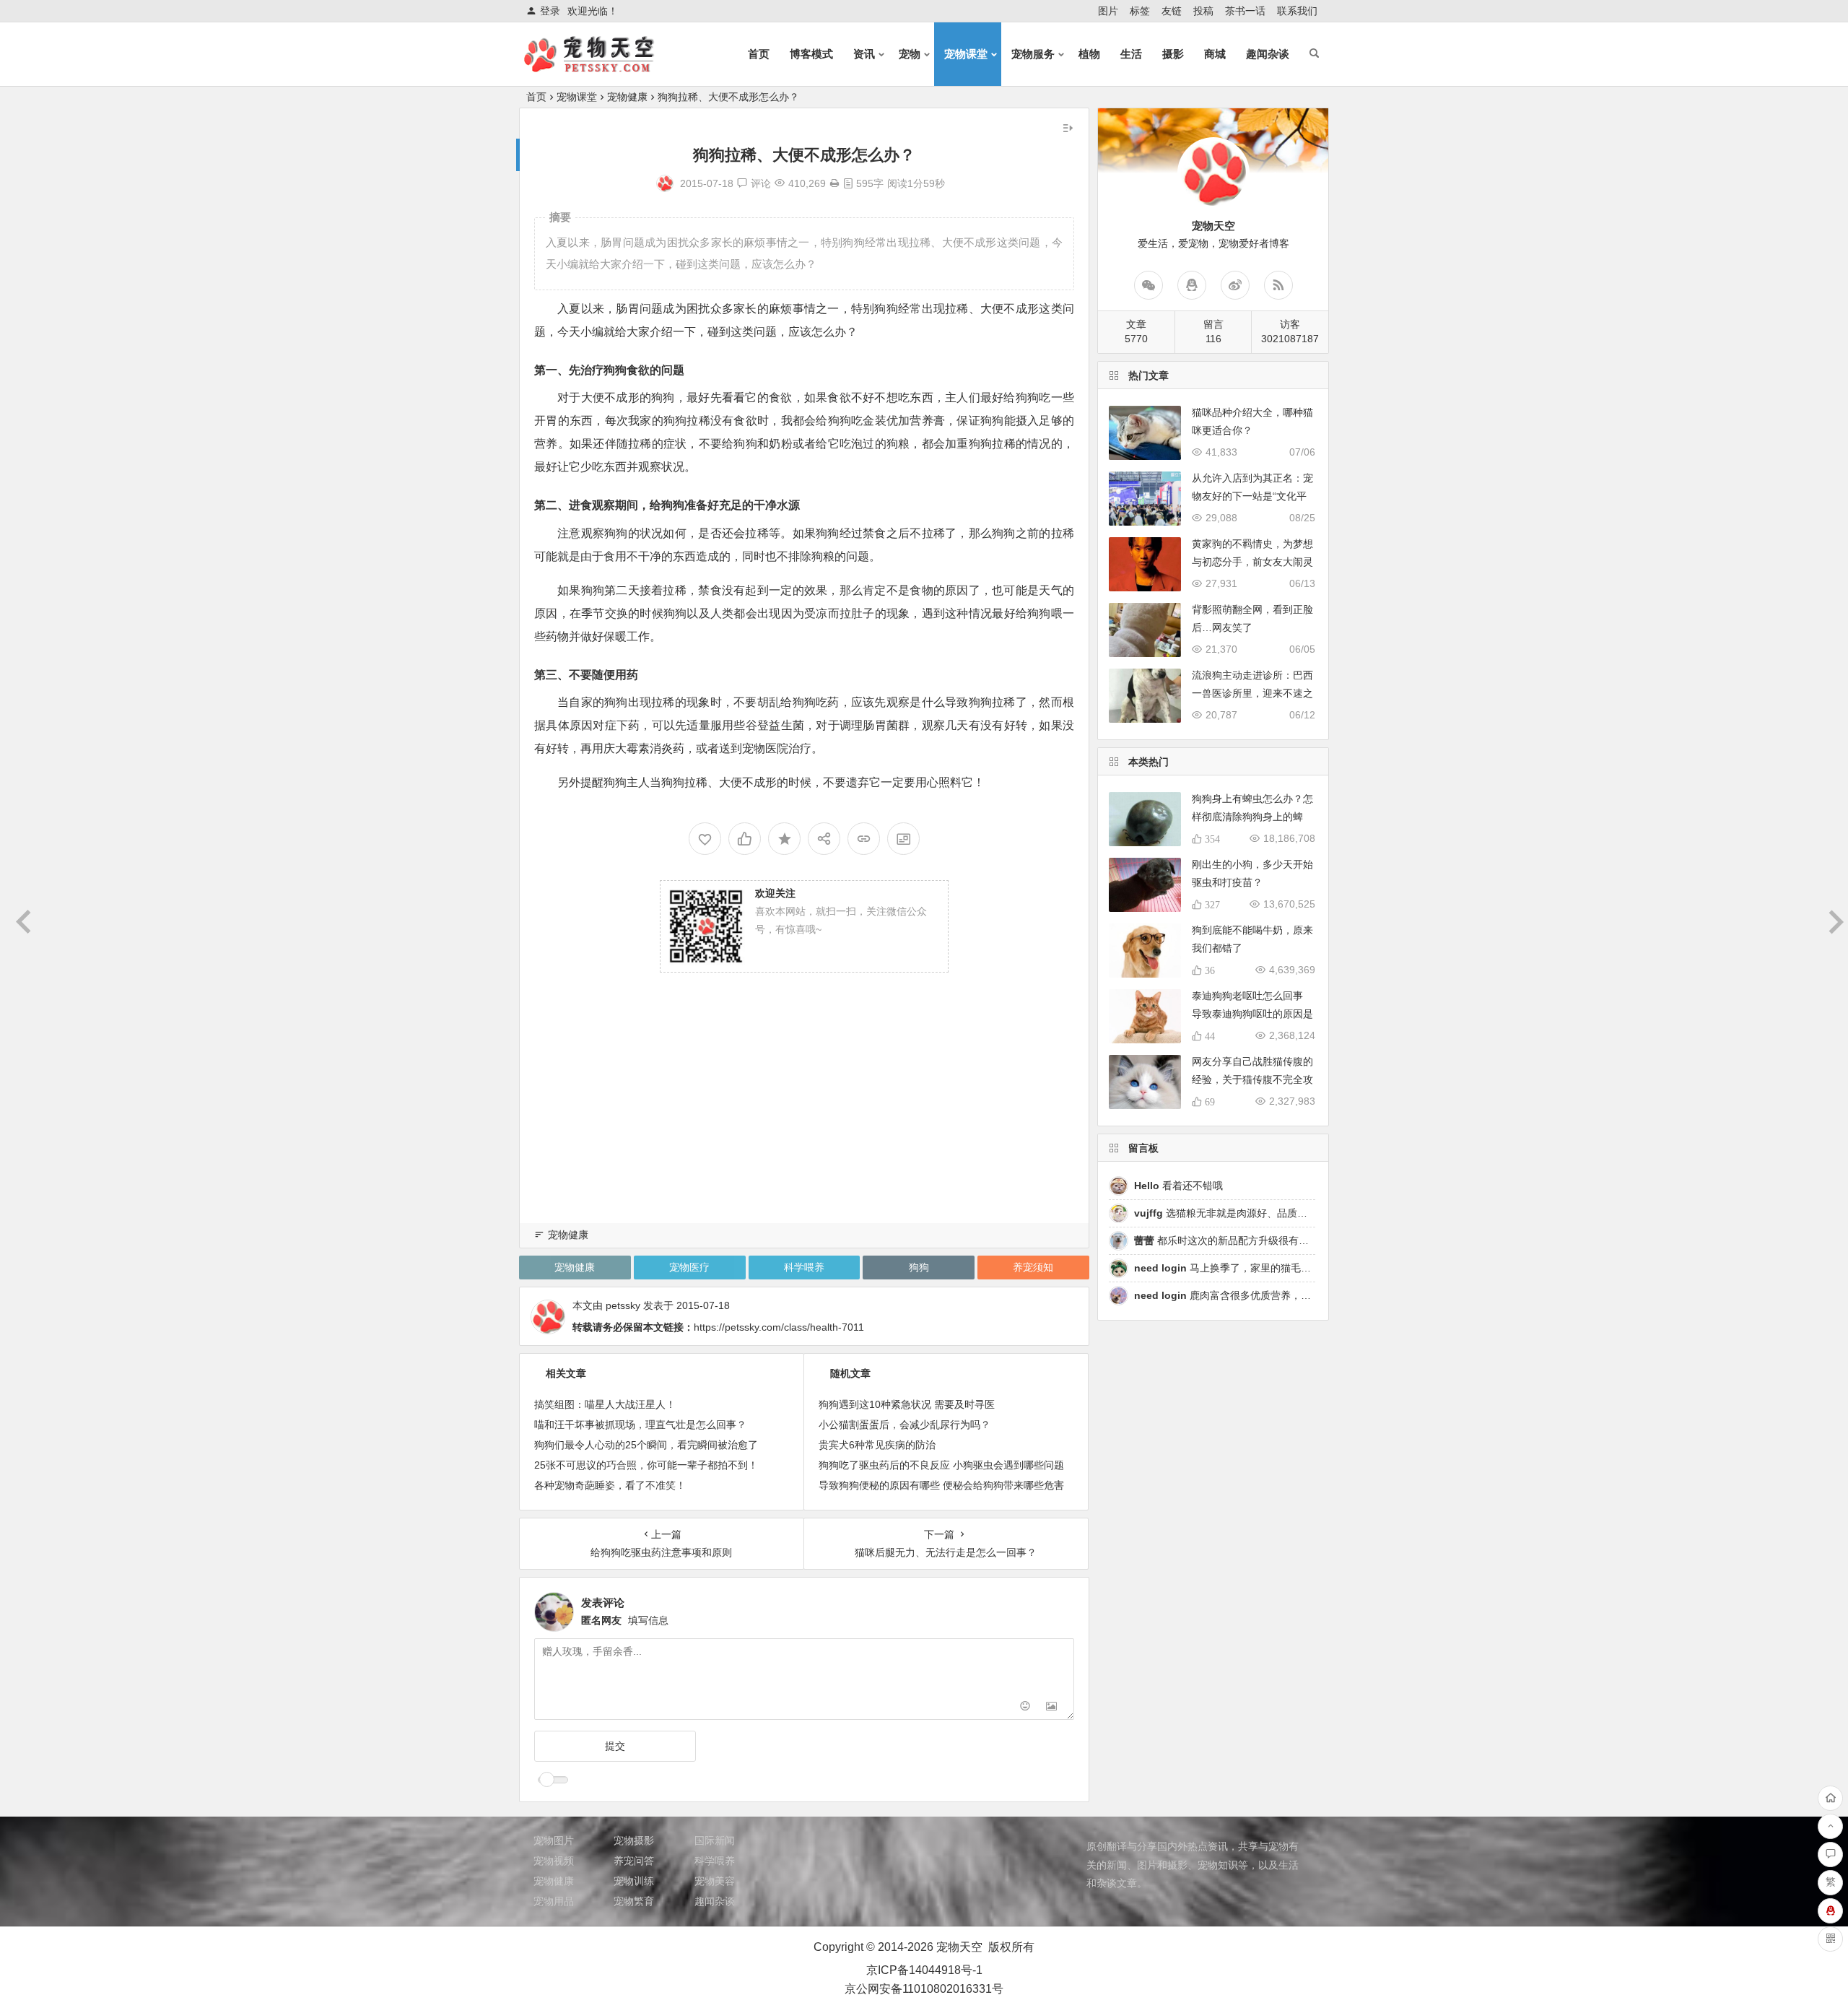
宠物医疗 (689, 1267)
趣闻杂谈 (1268, 54)
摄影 (1173, 54)
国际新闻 (715, 1840)
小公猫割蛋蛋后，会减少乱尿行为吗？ (905, 1425)
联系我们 (1297, 11)
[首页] (1830, 1798)
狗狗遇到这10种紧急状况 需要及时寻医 (907, 1404)
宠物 (910, 54)
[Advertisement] (804, 1117)
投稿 (1203, 11)
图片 (1108, 11)
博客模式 (811, 54)
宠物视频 (554, 1861)
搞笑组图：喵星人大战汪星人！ (605, 1404)
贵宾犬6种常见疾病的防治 (877, 1445)
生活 (1131, 54)
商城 (1215, 54)
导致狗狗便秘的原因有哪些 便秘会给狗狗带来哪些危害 (941, 1485)
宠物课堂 (966, 54)
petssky (623, 1305)
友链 (1172, 11)
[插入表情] (1025, 1707)
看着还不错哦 (1178, 1186)
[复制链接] (864, 839)
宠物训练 (634, 1881)
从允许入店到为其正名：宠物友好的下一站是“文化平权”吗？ (1252, 496)
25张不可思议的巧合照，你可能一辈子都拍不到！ (646, 1465)
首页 (759, 54)
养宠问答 (634, 1861)
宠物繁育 (634, 1901)
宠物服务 (1033, 54)
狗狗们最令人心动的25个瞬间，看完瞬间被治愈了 (646, 1445)
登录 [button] (550, 11)
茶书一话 (1245, 11)
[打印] (834, 183)
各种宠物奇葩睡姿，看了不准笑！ (610, 1485)
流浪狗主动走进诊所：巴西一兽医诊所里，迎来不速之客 (1252, 693)
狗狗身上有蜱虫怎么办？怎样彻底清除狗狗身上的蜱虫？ (1252, 817)
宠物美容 (715, 1881)
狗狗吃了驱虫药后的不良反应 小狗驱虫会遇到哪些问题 (941, 1465)
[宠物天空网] (602, 66)
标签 (1140, 11)
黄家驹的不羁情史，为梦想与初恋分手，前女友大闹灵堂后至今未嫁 (1252, 562)
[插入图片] (1051, 1707)
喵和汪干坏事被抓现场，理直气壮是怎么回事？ (640, 1425)
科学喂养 (804, 1267)
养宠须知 (1033, 1267)
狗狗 (919, 1267)
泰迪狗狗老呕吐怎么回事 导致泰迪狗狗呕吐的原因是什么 (1252, 1014)
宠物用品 (554, 1901)
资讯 (864, 54)
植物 (1089, 54)
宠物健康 (627, 97)
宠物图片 (554, 1840)
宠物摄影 (634, 1840)
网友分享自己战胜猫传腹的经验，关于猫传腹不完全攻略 (1252, 1079)
